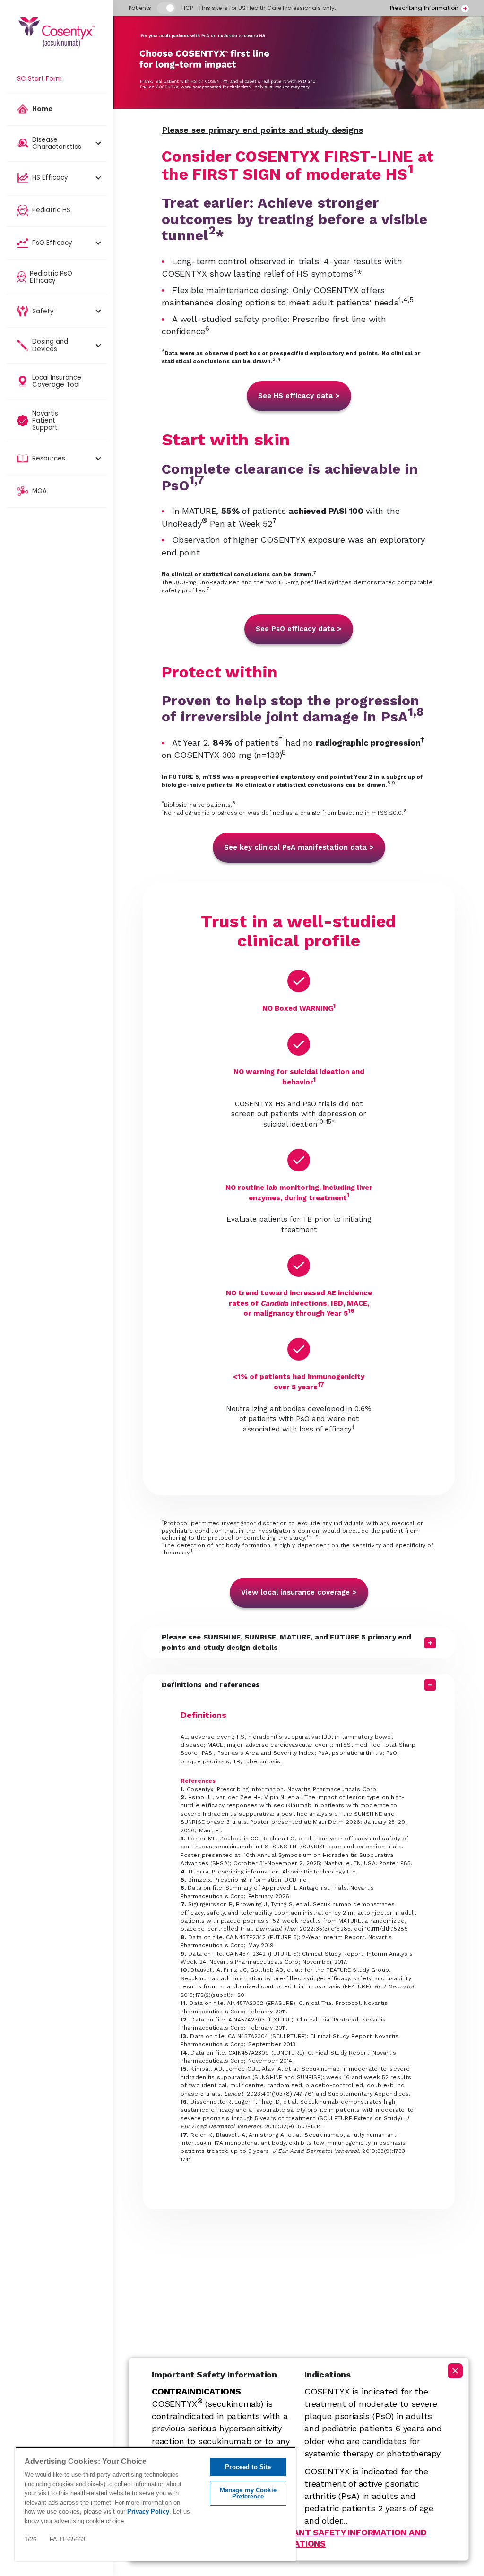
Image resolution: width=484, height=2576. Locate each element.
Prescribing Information (424, 8)
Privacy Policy (148, 2511)
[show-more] (465, 9)
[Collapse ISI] (455, 2371)
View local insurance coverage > (299, 1592)
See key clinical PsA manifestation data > (299, 847)
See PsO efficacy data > (299, 629)
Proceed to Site (248, 2467)
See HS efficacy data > (299, 396)
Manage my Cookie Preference (248, 2493)
